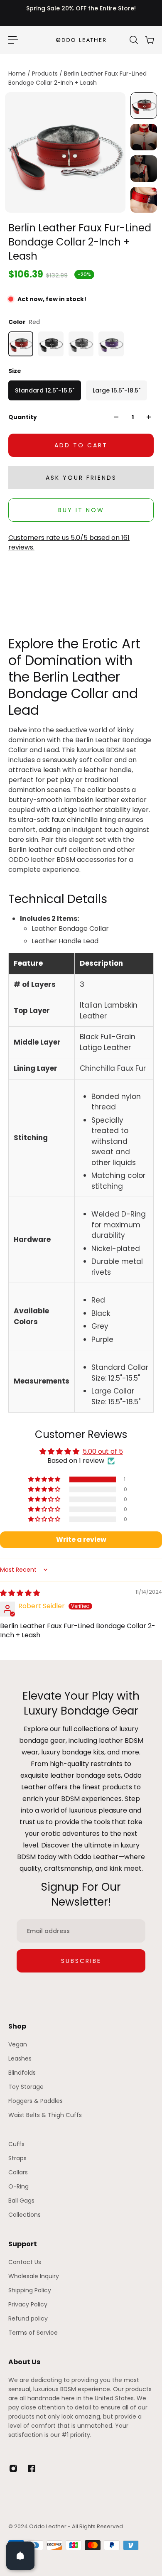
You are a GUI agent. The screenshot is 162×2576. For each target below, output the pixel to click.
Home (18, 74)
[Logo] (81, 40)
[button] (45, 1479)
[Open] (20, 2556)
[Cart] (149, 40)
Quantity (23, 417)
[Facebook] (32, 2468)
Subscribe (81, 1961)
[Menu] (13, 40)
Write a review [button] (81, 1539)
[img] (20, 1593)
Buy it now (81, 510)
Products (46, 74)
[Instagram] (13, 2468)
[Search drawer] (133, 40)
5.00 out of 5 (103, 1451)
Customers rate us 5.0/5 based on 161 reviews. (69, 542)
